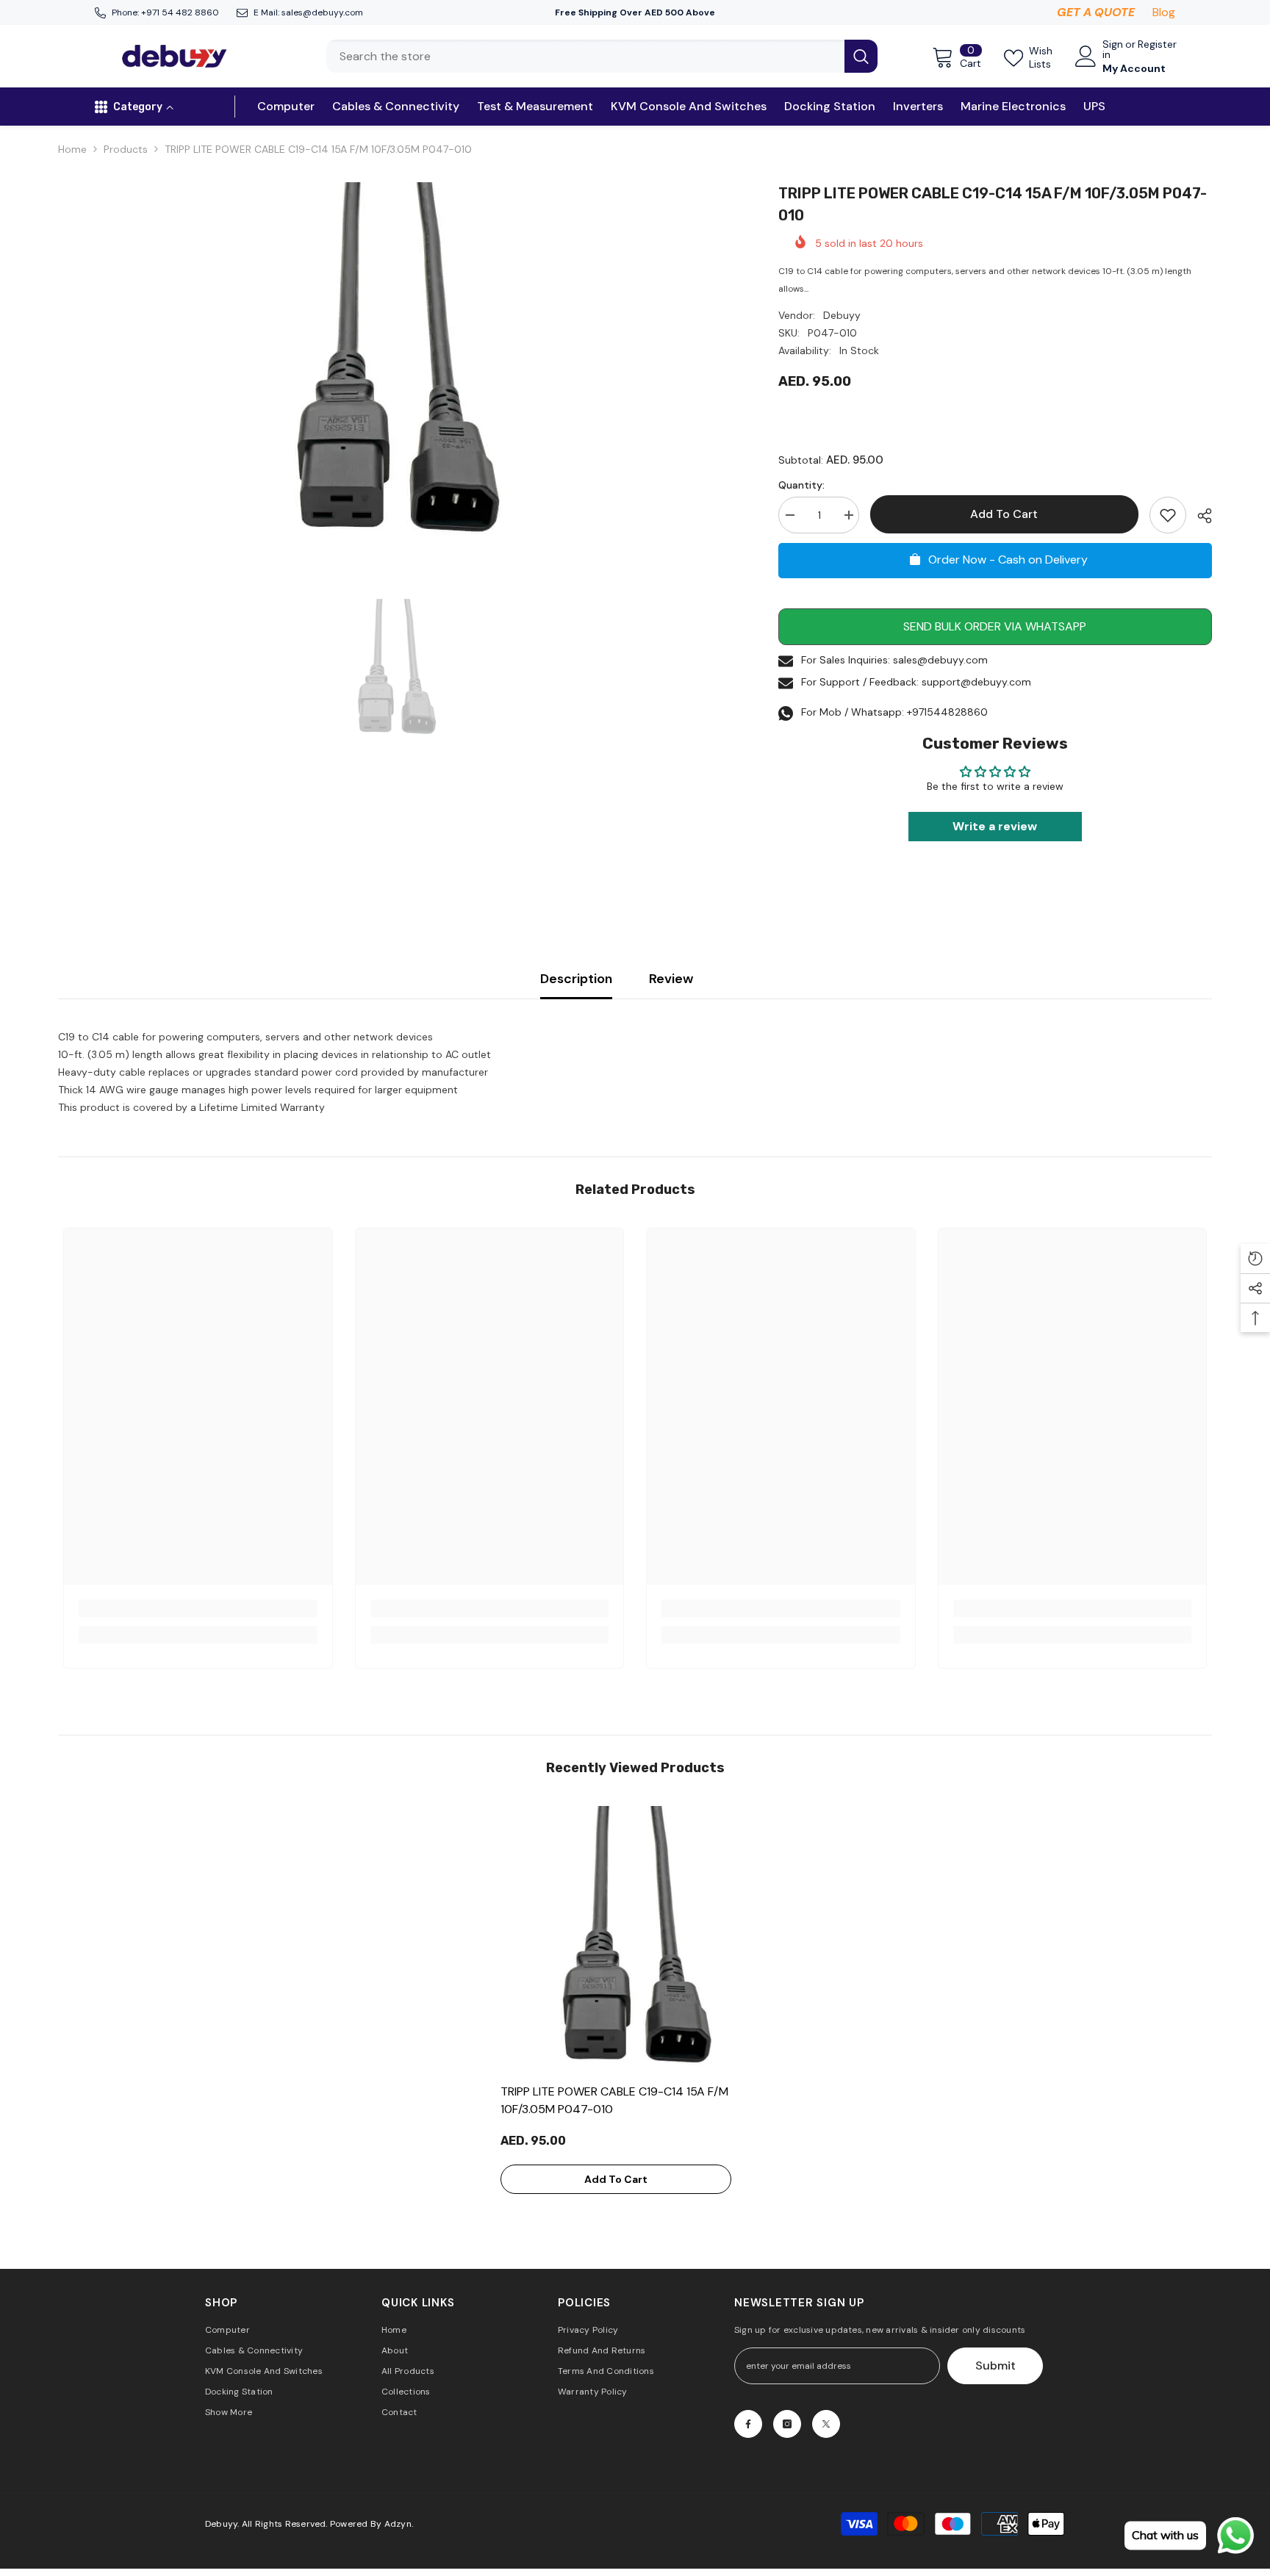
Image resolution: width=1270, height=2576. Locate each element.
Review (671, 979)
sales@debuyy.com (322, 12)
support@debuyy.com (976, 682)
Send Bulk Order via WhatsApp (995, 626)
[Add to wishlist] (1168, 515)
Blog (1164, 12)
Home (72, 149)
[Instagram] (787, 2424)
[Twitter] (826, 2424)
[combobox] (585, 56)
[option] (396, 366)
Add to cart (1005, 514)
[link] (198, 1608)
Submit (995, 2365)
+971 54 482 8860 (180, 12)
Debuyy (842, 315)
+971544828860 (947, 712)
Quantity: (801, 485)
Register (1157, 45)
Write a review (995, 826)
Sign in (1113, 49)
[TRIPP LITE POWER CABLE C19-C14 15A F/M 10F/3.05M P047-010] (635, 1941)
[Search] (602, 56)
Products (126, 149)
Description (576, 979)
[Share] (1199, 516)
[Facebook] (748, 2424)
